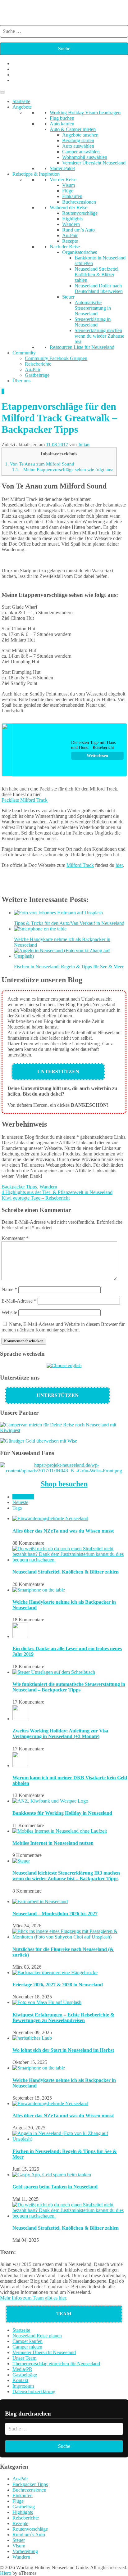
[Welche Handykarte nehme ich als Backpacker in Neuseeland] (39, 1590)
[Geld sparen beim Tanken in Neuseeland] (52, 2175)
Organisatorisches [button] (80, 252)
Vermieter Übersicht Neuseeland (94, 163)
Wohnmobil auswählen (85, 157)
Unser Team (24, 2358)
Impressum (23, 2386)
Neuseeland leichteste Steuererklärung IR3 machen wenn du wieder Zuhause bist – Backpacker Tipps (66, 1876)
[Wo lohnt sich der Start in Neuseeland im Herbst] (32, 2038)
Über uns (21, 381)
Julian (84, 445)
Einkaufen (72, 196)
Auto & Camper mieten (73, 129)
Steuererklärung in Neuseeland (93, 322)
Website (9, 1312)
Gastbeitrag (24, 2507)
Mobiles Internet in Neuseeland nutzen (53, 1843)
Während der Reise (69, 207)
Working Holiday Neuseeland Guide (58, 8)
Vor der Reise (63, 180)
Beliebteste (23, 1497)
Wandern (71, 224)
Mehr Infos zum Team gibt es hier (33, 2298)
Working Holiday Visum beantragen (85, 113)
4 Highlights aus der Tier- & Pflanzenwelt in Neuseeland (57, 1192)
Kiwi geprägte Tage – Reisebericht (36, 1198)
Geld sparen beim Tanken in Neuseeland (55, 2187)
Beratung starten (78, 140)
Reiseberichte (38, 364)
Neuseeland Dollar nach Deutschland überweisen (99, 288)
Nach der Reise (65, 247)
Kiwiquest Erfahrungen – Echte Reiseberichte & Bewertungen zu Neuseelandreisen (63, 2018)
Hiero (6, 2573)
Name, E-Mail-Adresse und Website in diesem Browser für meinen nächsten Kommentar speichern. (63, 1327)
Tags (17, 1508)
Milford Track (80, 865)
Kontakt (20, 2380)
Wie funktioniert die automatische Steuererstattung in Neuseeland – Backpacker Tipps (69, 1687)
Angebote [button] (22, 107)
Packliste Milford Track (25, 800)
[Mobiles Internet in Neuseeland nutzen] (60, 1831)
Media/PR (22, 2369)
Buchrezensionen (79, 202)
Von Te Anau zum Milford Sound (40, 464)
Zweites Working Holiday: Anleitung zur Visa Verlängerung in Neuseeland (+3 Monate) (60, 1734)
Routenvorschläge (80, 213)
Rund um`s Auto (78, 230)
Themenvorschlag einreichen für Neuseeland (56, 2364)
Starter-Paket (62, 168)
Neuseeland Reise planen (37, 2336)
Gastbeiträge (37, 375)
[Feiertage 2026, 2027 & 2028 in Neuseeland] (55, 1973)
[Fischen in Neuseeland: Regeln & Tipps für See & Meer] (70, 2139)
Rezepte (70, 241)
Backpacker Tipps (19, 1187)
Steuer (68, 297)
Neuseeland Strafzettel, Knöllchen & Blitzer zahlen (97, 275)
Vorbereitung (25, 2551)
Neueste (20, 1502)
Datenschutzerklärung (34, 2391)
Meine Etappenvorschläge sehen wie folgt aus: (63, 469)
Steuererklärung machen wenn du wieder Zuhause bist (99, 336)
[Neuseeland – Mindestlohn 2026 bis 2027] (40, 1901)
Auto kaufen (62, 124)
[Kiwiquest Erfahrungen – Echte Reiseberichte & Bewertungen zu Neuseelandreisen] (47, 2002)
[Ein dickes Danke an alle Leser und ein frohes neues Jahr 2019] (20, 1636)
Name (9, 1289)
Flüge (68, 191)
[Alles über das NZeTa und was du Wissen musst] (50, 1518)
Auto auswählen (78, 146)
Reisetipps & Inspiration (36, 174)
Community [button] (24, 353)
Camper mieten (27, 2347)
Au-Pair (70, 235)
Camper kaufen (27, 2341)
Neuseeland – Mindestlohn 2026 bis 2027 (55, 1914)
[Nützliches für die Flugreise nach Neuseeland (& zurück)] (70, 1937)
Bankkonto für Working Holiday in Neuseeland (62, 1813)
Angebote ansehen (80, 135)
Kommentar (15, 1238)
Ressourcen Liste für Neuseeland (82, 347)
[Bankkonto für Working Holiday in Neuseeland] (50, 1801)
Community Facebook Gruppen (56, 358)
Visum (69, 185)
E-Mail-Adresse (19, 1301)
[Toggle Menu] (2, 92)
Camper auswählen (81, 152)
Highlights (72, 219)
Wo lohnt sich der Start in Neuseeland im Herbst (63, 2050)
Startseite (21, 101)
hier (119, 865)
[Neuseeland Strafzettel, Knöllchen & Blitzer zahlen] (70, 1560)
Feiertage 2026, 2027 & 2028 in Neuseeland (58, 1985)
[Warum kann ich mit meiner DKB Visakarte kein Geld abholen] (20, 1765)
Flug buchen (62, 118)
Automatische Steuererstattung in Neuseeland (93, 308)
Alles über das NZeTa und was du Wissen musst (63, 1531)
